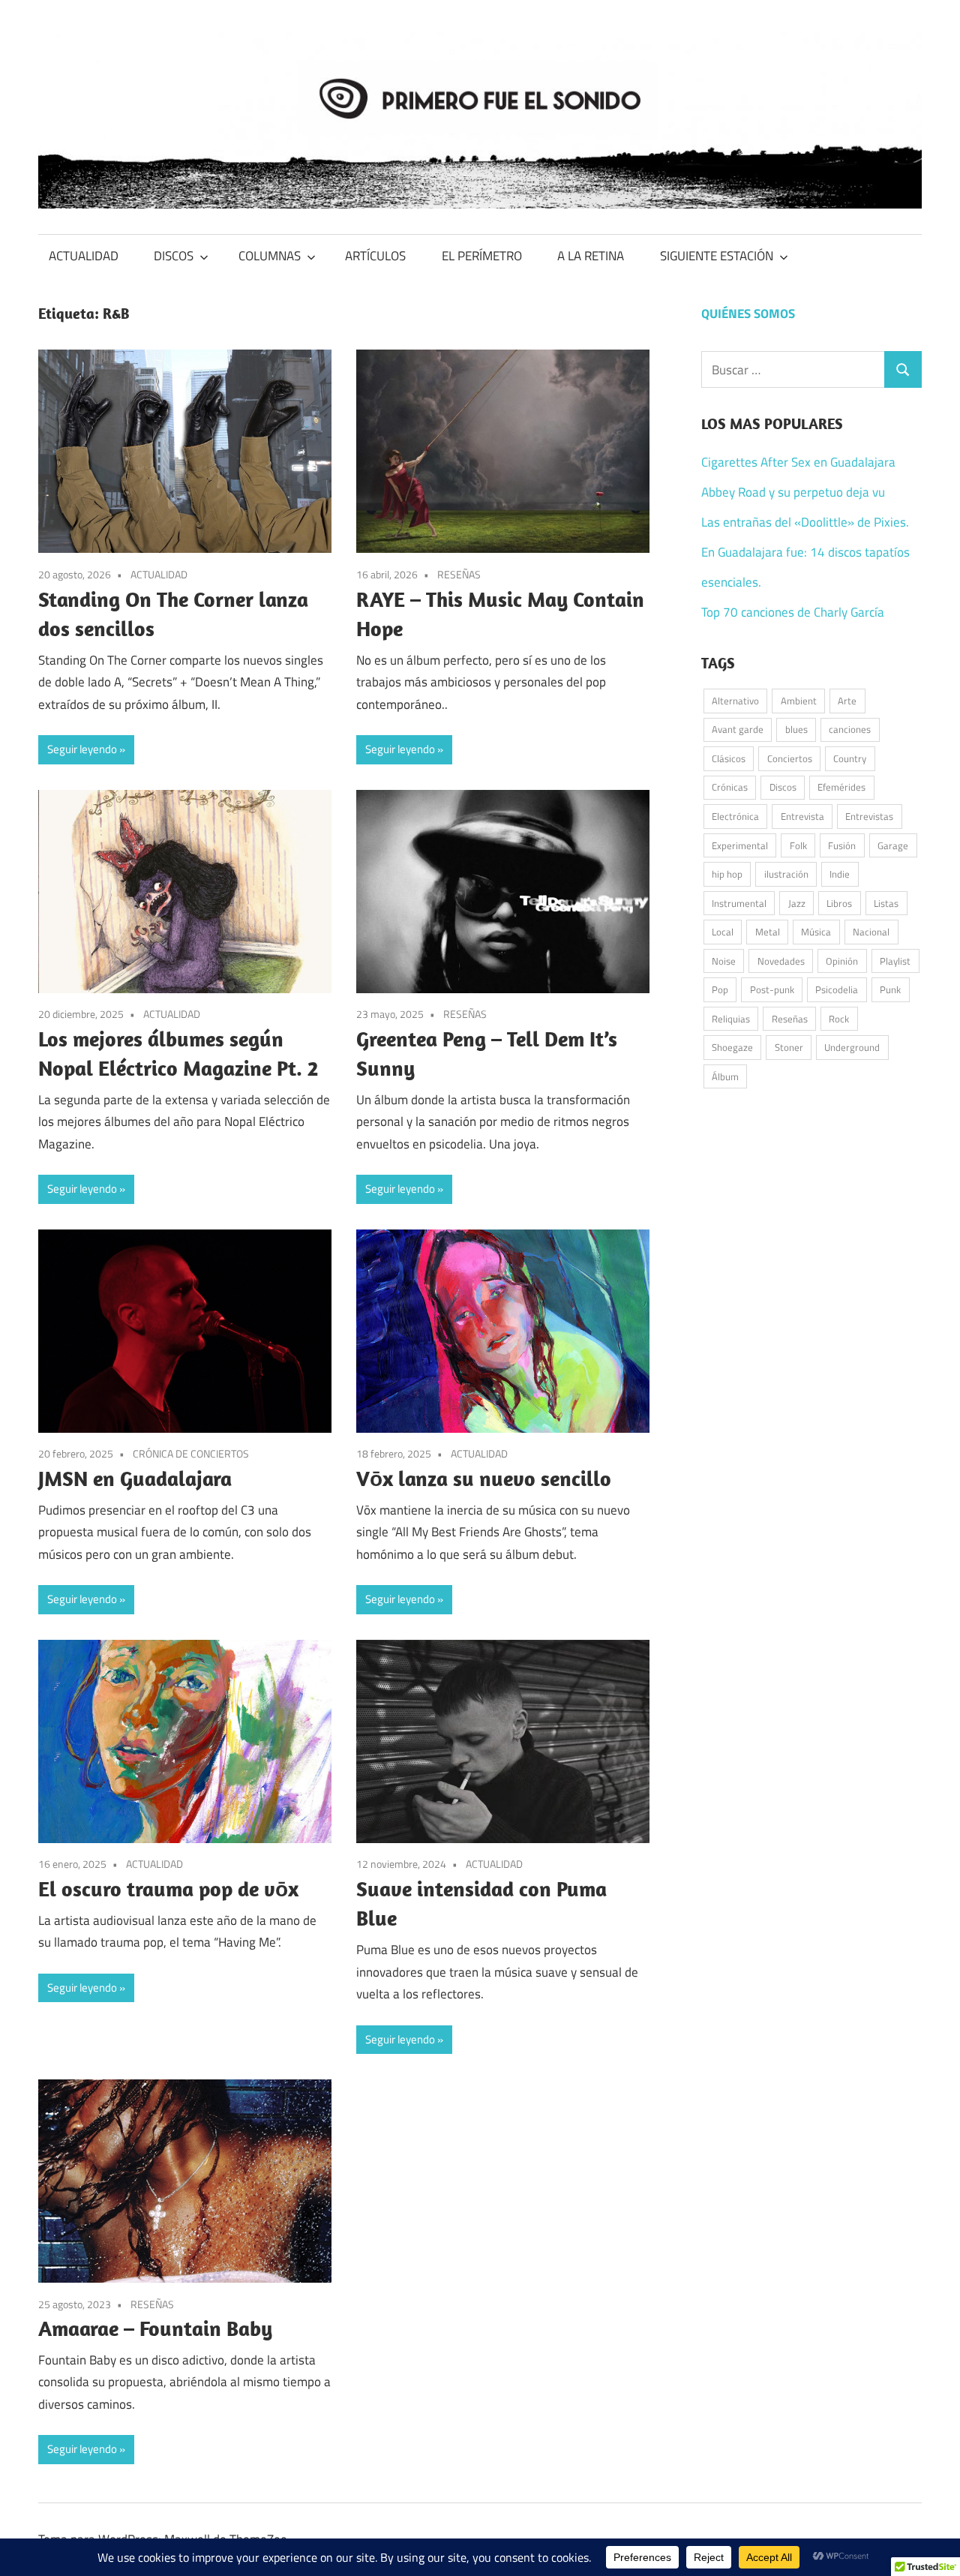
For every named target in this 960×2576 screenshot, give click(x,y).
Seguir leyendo (82, 749)
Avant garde (738, 729)
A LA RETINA (591, 256)
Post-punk (772, 989)
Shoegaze (732, 1047)
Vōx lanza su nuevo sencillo (484, 1478)
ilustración (786, 874)
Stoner (789, 1047)
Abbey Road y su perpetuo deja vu (793, 492)
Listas (886, 903)
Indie (840, 874)
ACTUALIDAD (84, 256)
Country (850, 758)
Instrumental (739, 903)
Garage (893, 845)
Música (816, 932)
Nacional (871, 932)
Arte (847, 701)
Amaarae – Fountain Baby (155, 2328)
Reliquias (731, 1019)
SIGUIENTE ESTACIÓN (717, 256)
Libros (839, 903)
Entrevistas (869, 816)
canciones (850, 729)
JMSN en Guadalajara (135, 1478)
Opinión (842, 961)
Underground (852, 1047)
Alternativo (735, 701)
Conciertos (790, 758)
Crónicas (730, 787)
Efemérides (841, 787)
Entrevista (802, 816)
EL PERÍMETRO (482, 256)
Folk (798, 845)
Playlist (895, 961)
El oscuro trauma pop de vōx (168, 1888)
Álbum (725, 1076)
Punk (890, 989)
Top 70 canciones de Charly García (793, 612)
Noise (724, 961)
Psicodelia (837, 989)
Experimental (740, 845)
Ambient (799, 701)
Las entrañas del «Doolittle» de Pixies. (805, 522)
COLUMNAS (270, 256)
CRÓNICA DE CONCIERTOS (191, 1453)
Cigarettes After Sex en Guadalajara (798, 462)
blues (796, 729)
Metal (768, 932)
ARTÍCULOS (375, 256)
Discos (783, 787)
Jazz (797, 903)
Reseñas (790, 1019)
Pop (720, 989)
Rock (839, 1019)
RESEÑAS (459, 574)
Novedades (781, 961)
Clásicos (729, 758)
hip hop (727, 874)
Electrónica (735, 816)
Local (723, 932)
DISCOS (174, 256)
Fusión (842, 845)
